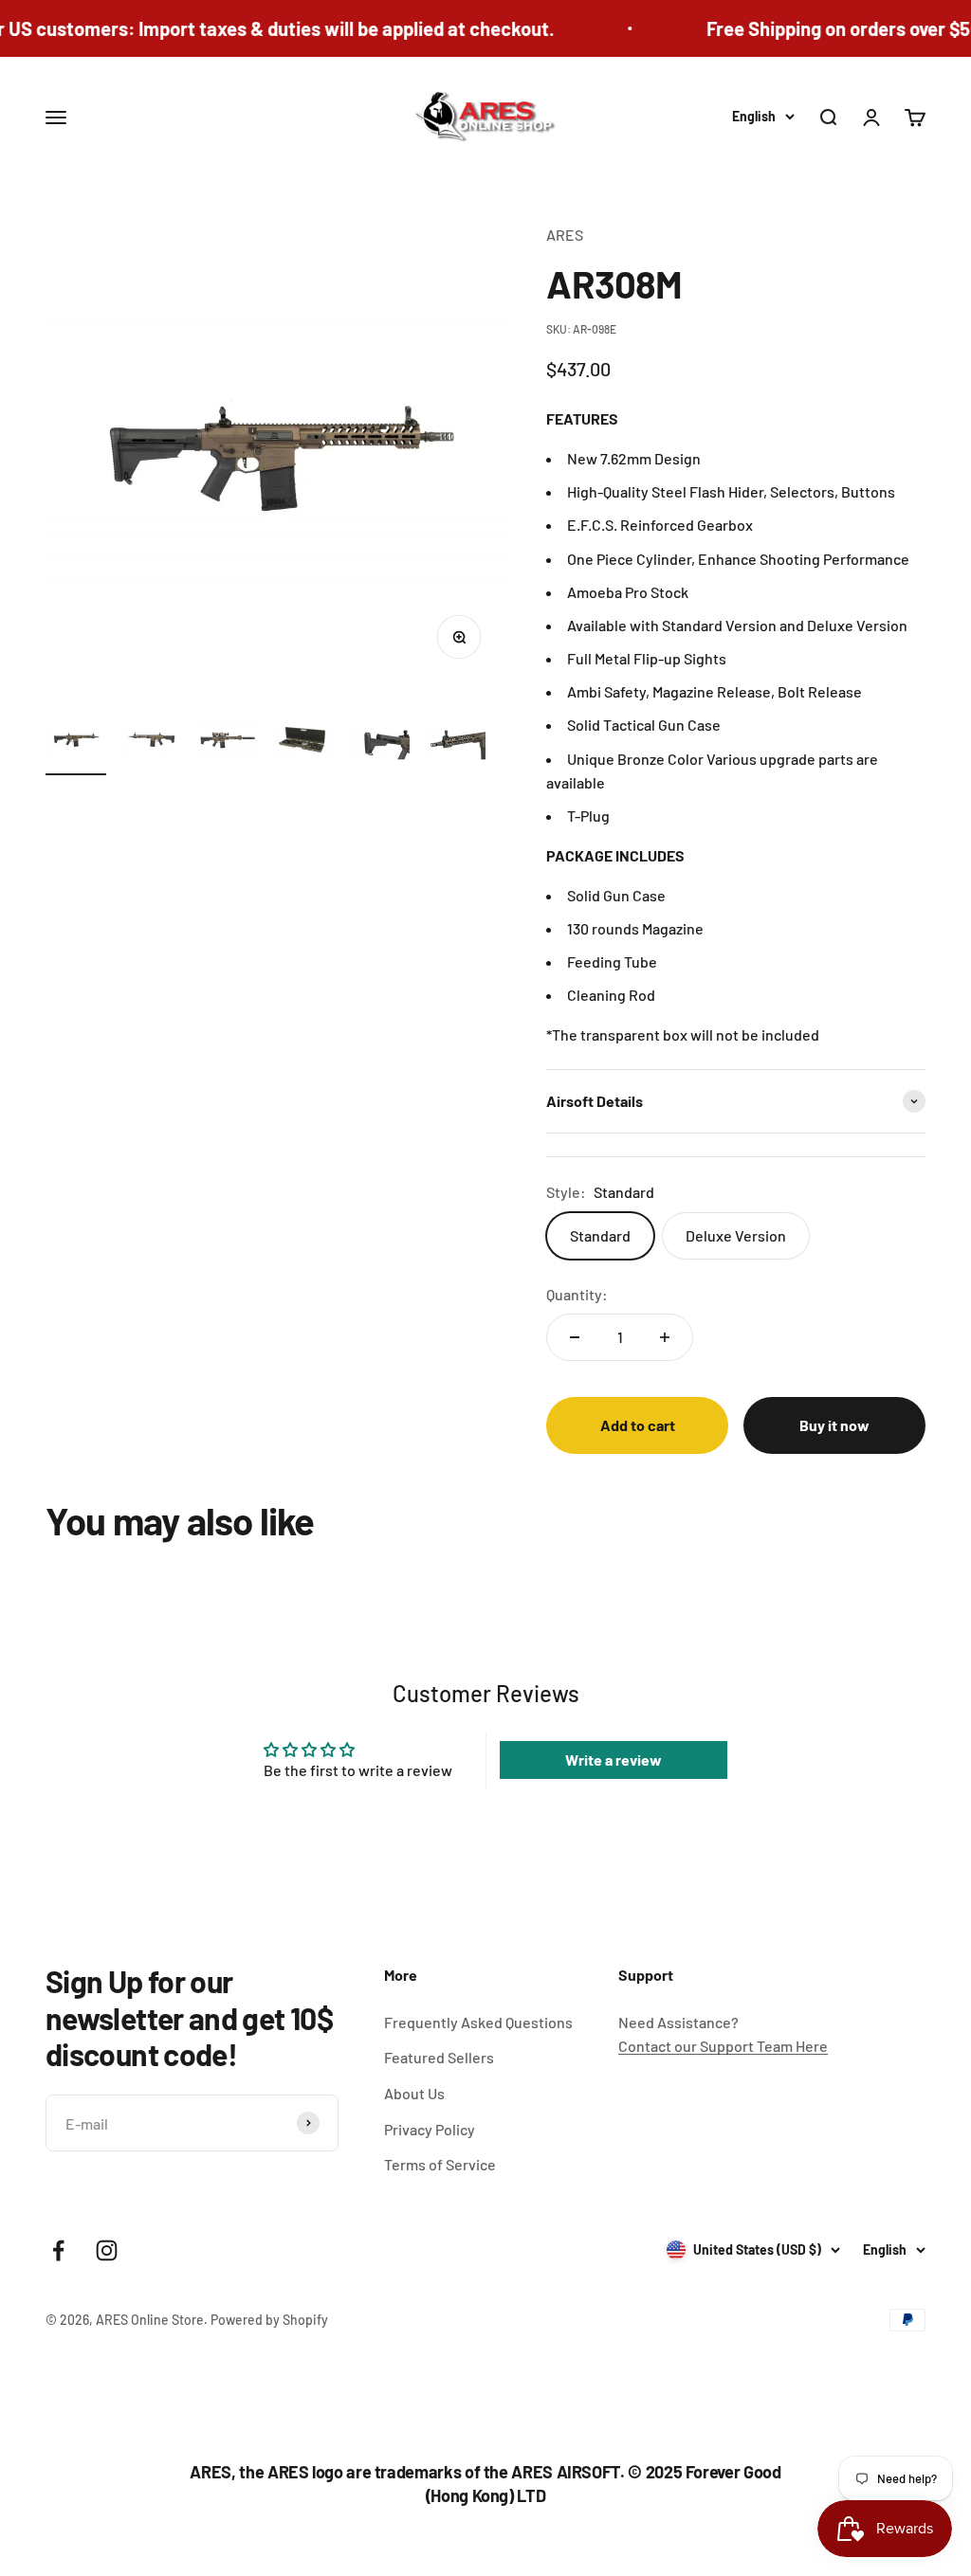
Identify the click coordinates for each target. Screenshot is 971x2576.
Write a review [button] (614, 1760)
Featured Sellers (439, 2057)
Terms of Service (440, 2164)
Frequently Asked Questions (478, 2022)
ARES (565, 235)
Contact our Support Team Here (723, 2046)
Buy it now (834, 1425)
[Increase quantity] (665, 1337)
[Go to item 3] (228, 742)
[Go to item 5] (379, 742)
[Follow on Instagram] (107, 2250)
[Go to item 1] (76, 742)
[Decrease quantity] (575, 1337)
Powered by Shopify (269, 2320)
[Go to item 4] (303, 742)
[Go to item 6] (455, 742)
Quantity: (577, 1294)
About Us (414, 2093)
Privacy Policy (430, 2129)
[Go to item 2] (152, 742)
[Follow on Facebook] (58, 2250)
